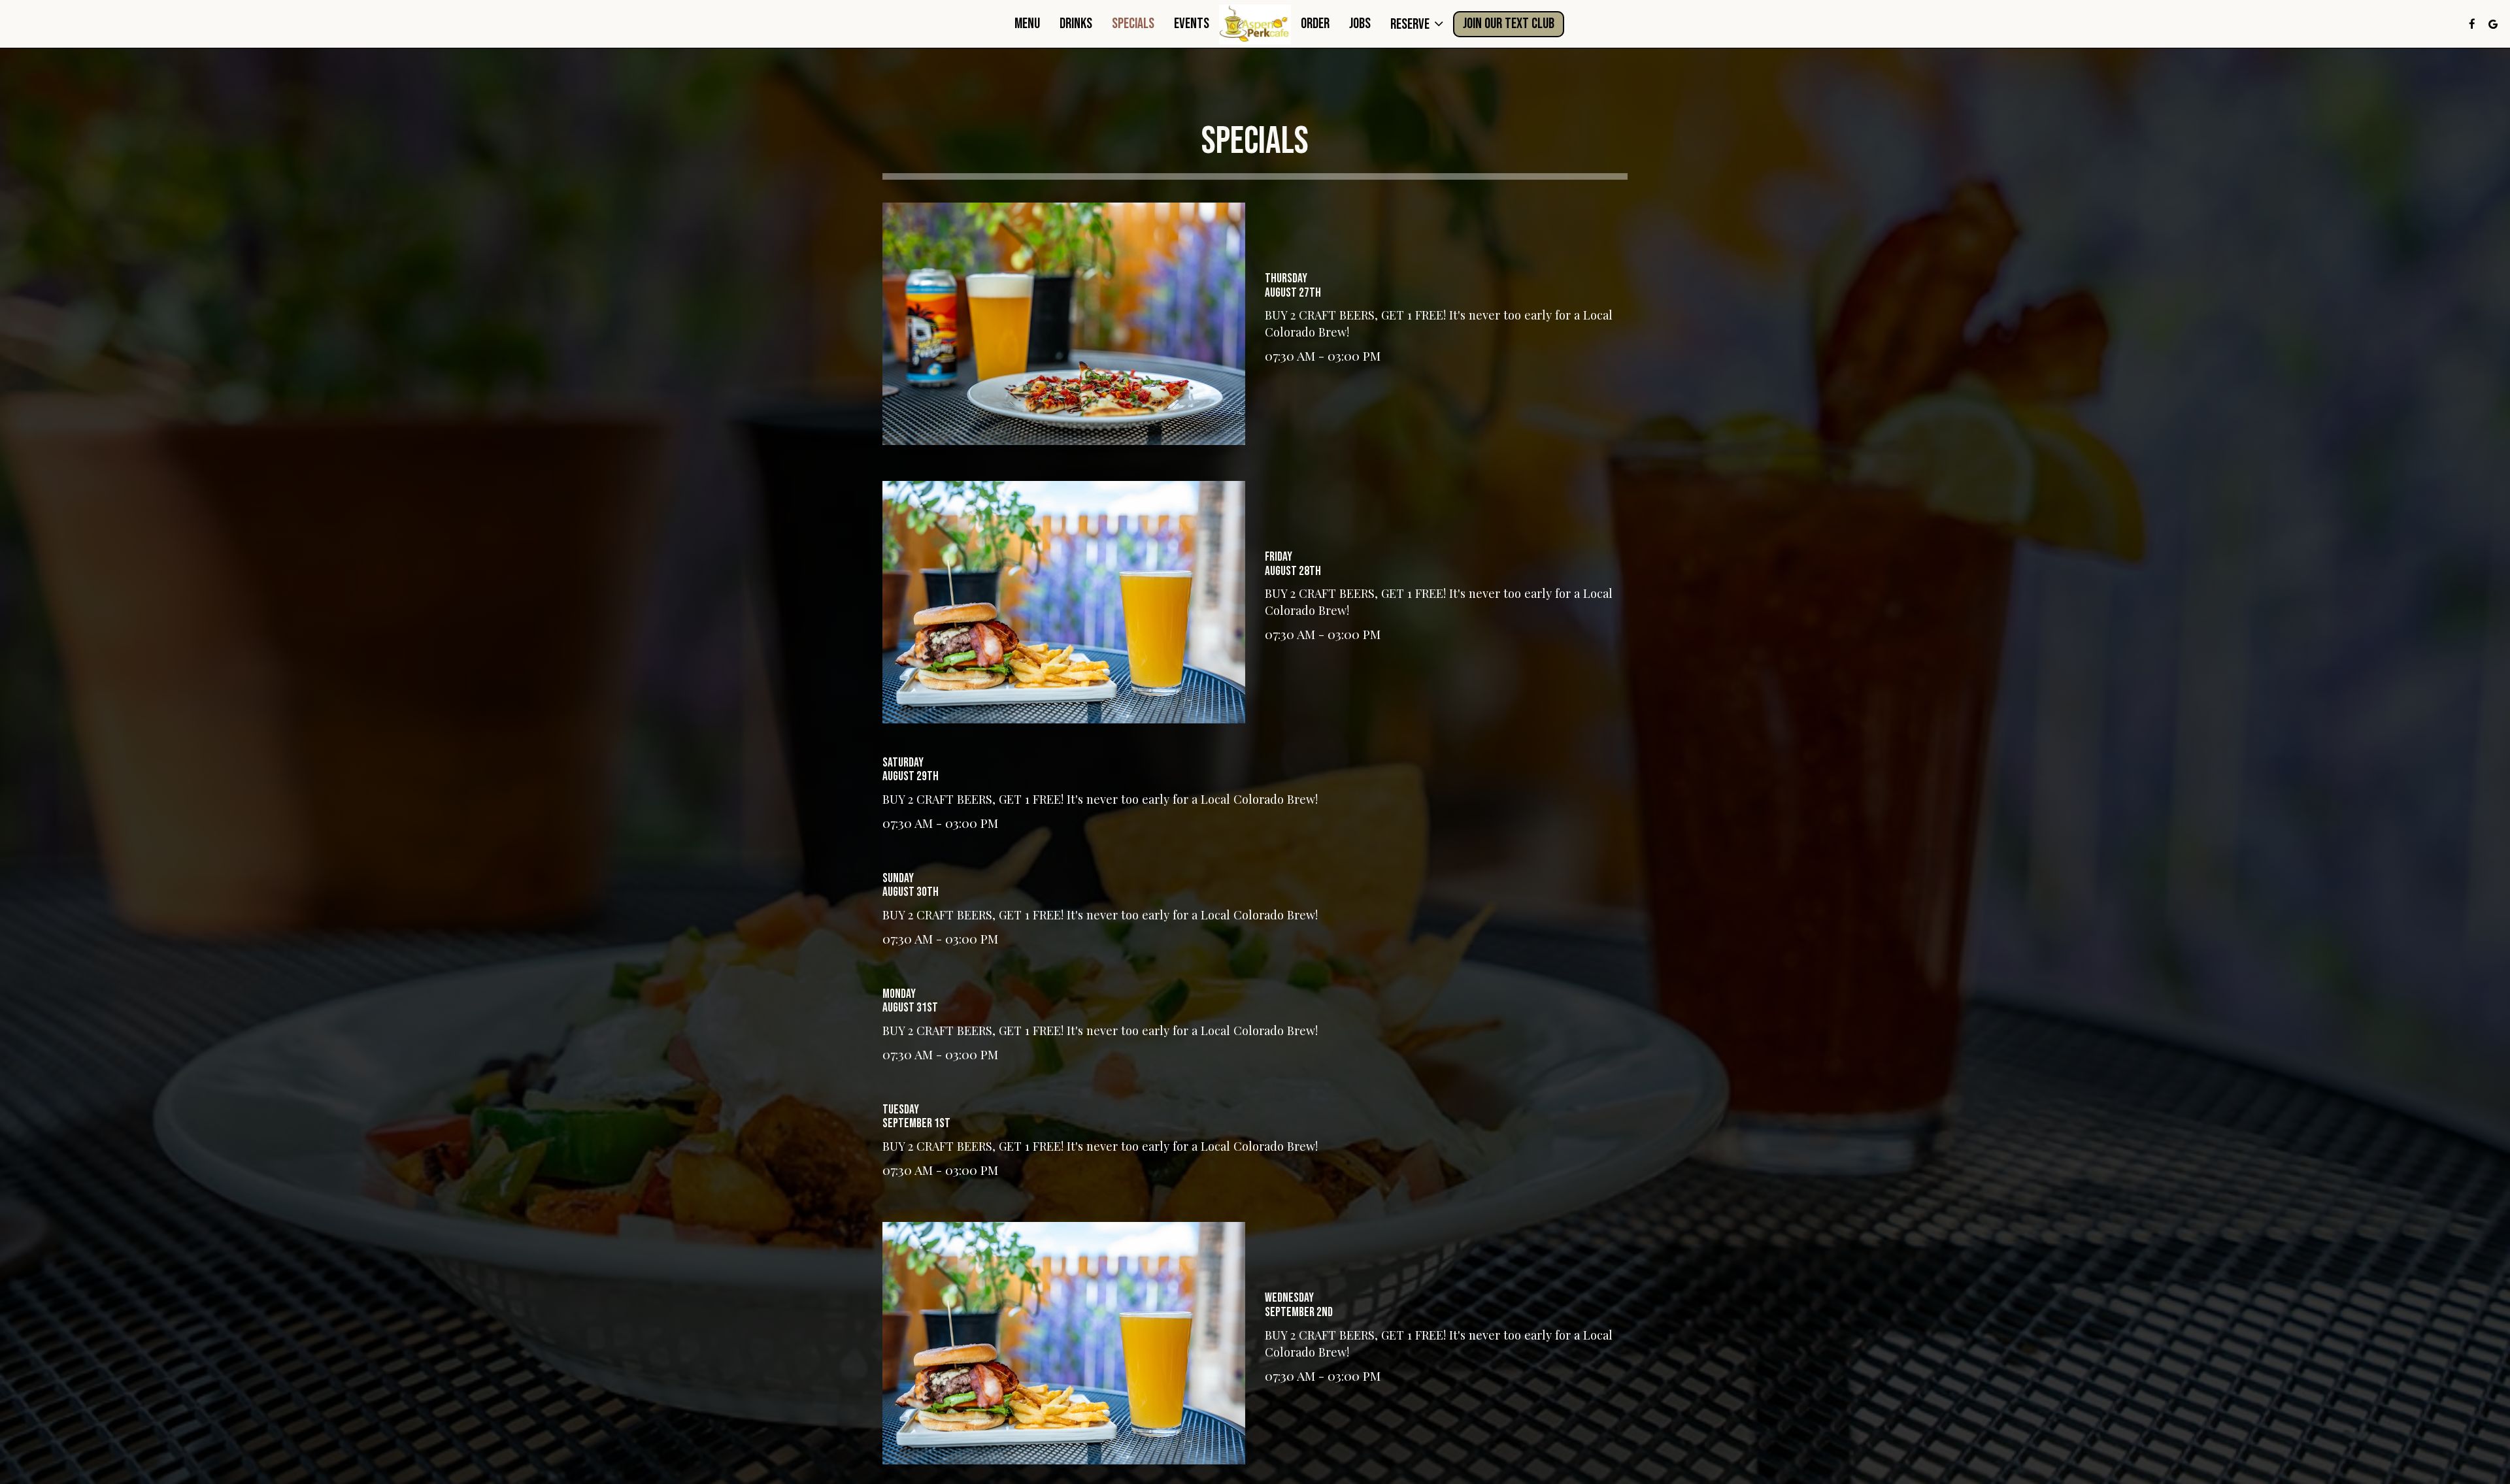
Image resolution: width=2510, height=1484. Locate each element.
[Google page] (2493, 24)
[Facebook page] (2472, 24)
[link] (1255, 25)
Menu (1027, 24)
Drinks (1076, 24)
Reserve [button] (1411, 24)
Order (1315, 24)
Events (1192, 24)
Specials (1133, 24)
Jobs (1360, 24)
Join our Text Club (1509, 24)
